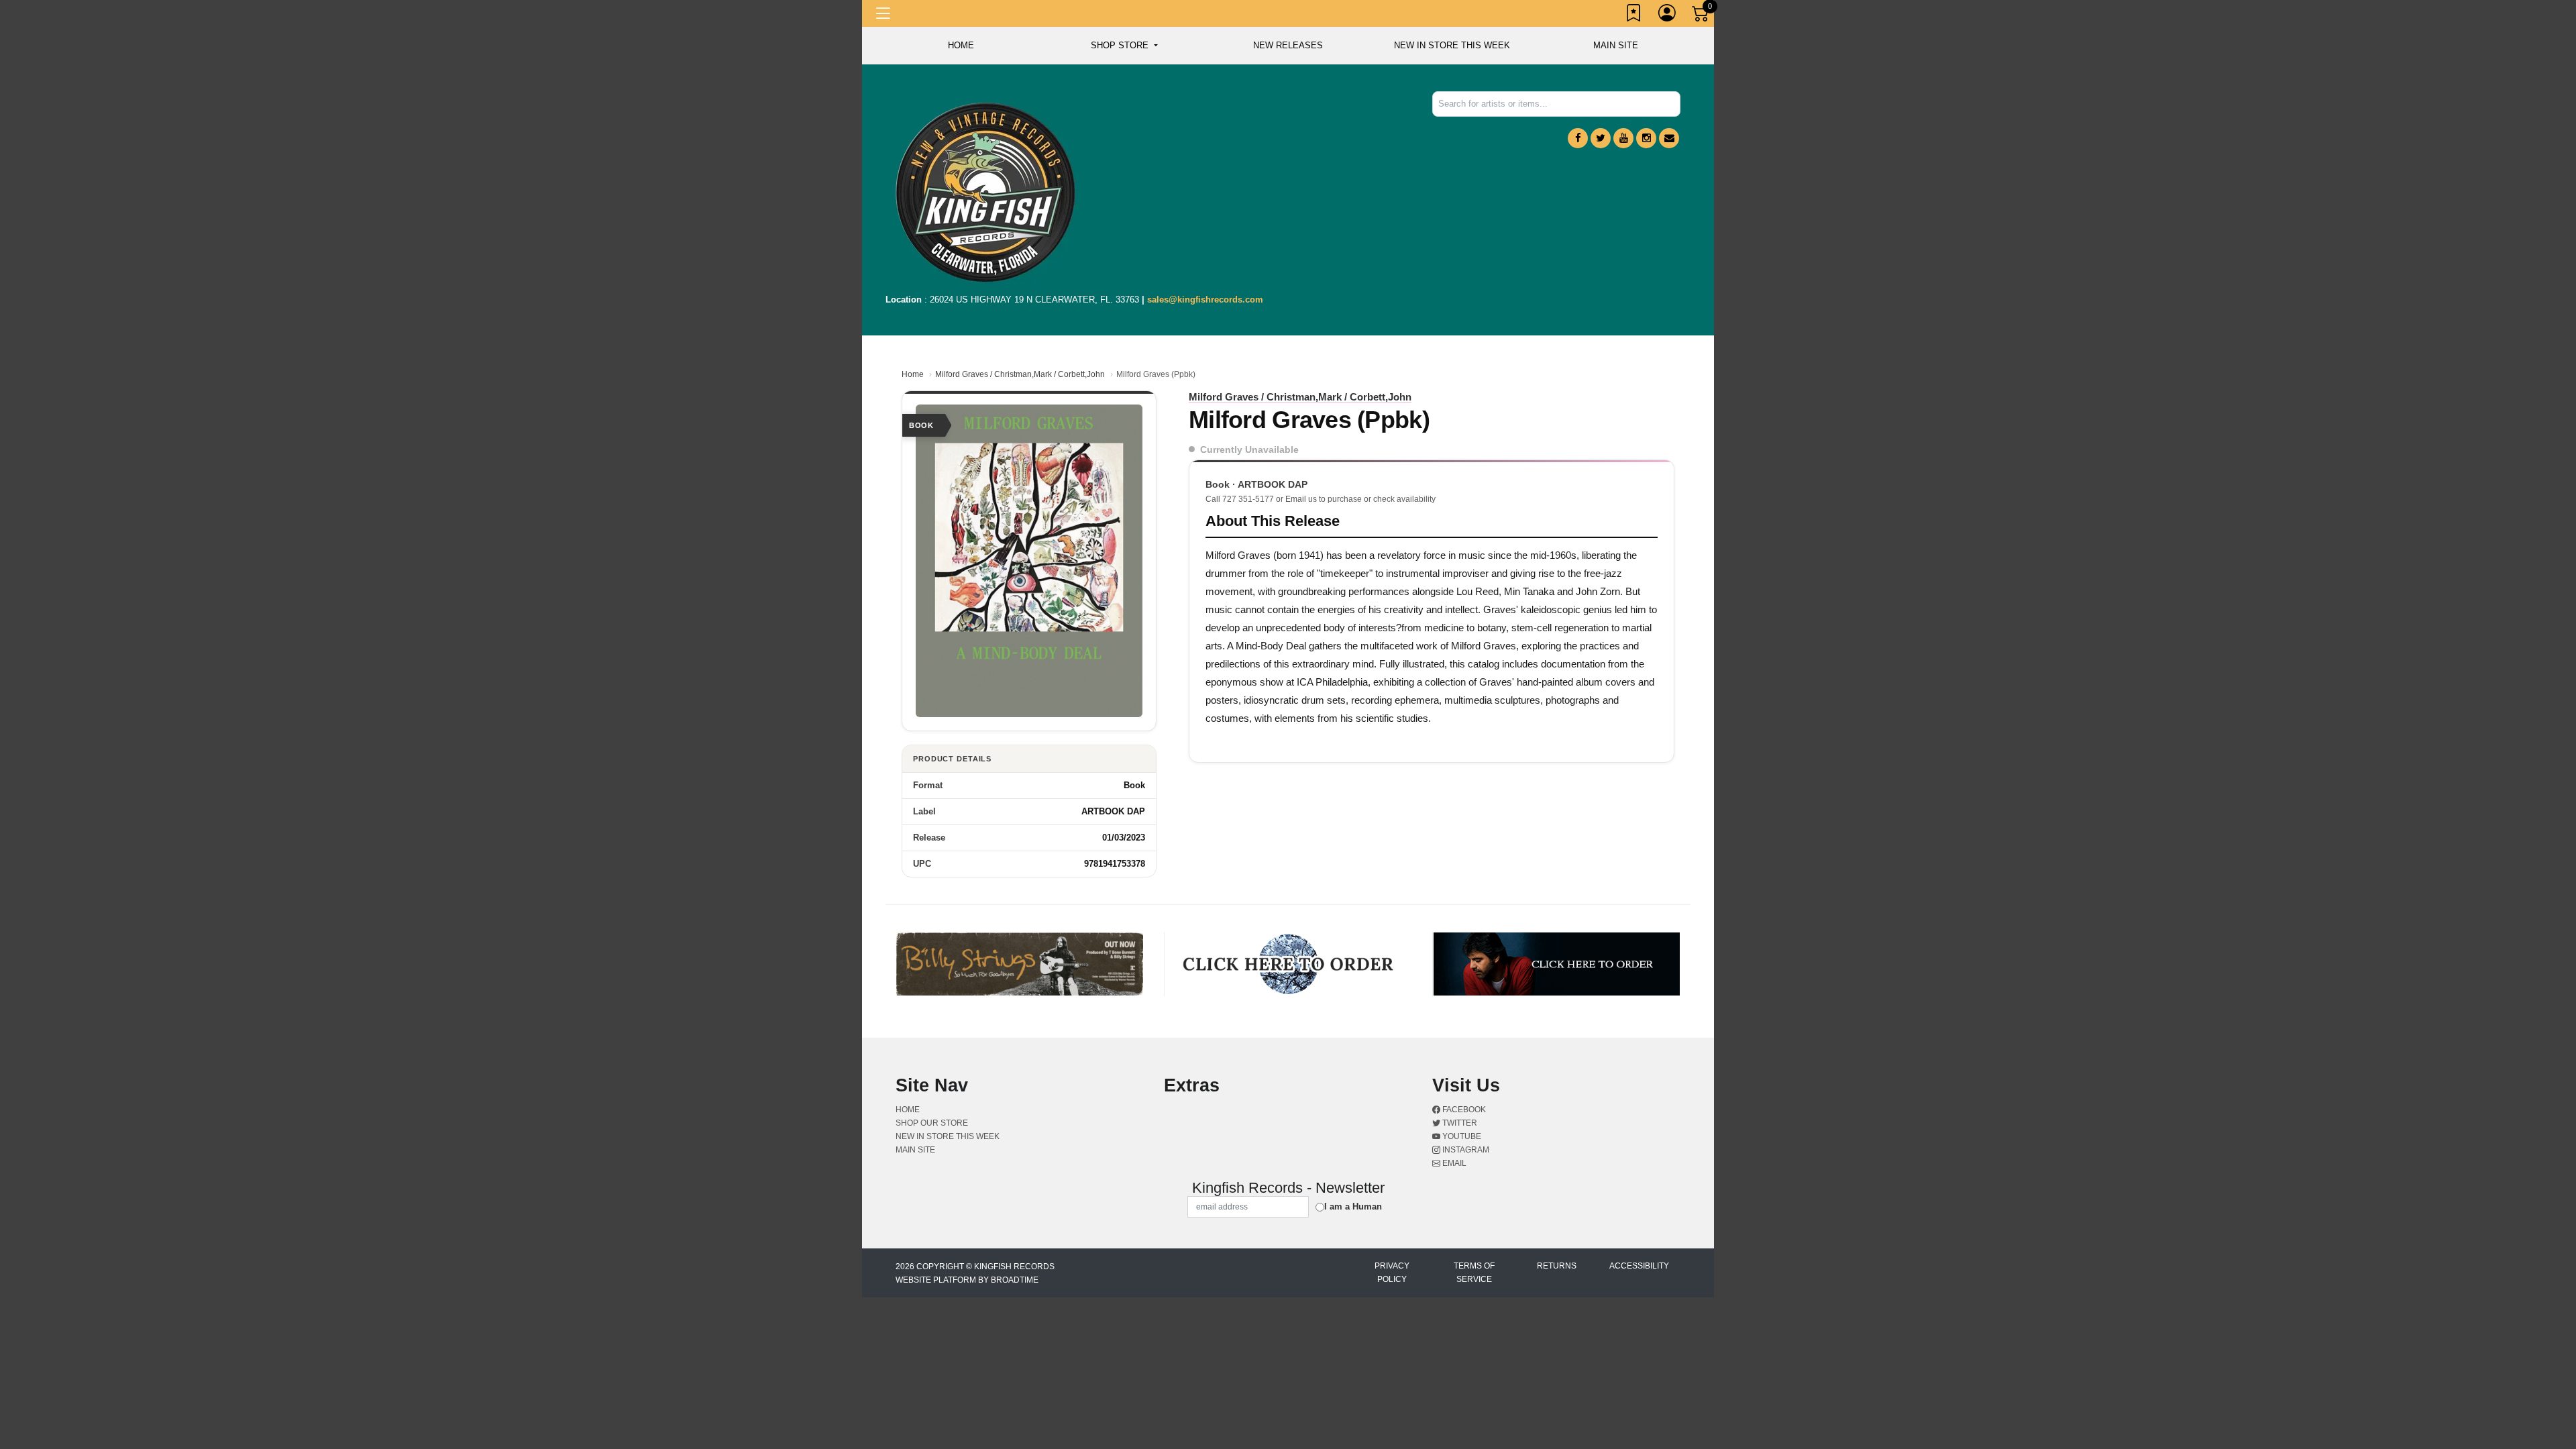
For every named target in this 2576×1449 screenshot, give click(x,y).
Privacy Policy (1392, 1273)
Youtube (1461, 1136)
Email (1453, 1163)
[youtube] (1623, 138)
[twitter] (1601, 138)
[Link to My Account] (1668, 15)
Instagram (1465, 1150)
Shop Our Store (932, 1123)
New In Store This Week (1452, 45)
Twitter (1459, 1123)
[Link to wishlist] (1634, 15)
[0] (1701, 16)
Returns (1557, 1266)
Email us (1301, 499)
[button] (1124, 46)
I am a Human (1353, 1206)
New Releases (1288, 45)
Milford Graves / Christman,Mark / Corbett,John (1020, 374)
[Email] (1669, 138)
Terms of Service (1474, 1273)
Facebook (1463, 1110)
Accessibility (1639, 1266)
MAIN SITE (1616, 45)
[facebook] (1578, 138)
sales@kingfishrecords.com (1205, 300)
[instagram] (1646, 138)
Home (913, 374)
